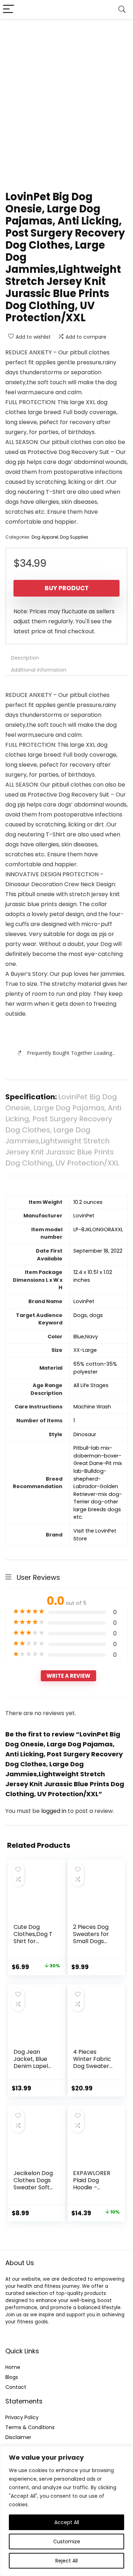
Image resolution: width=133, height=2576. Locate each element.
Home (13, 2367)
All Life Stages (91, 1385)
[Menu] (9, 9)
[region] (66, 2511)
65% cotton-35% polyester (95, 1368)
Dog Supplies (74, 537)
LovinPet (84, 1216)
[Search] (122, 9)
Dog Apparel (45, 537)
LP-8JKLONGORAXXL (98, 1229)
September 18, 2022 (98, 1251)
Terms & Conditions (30, 2427)
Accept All (67, 2522)
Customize (67, 2541)
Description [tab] (25, 658)
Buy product (67, 588)
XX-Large (85, 1350)
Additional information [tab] (39, 670)
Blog (10, 2377)
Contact (16, 2387)
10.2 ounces (88, 1202)
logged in (54, 1811)
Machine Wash (92, 1407)
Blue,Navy (86, 1337)
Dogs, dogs (88, 1315)
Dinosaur (85, 1434)
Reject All (66, 2561)
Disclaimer (18, 2437)
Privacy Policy (22, 2417)
